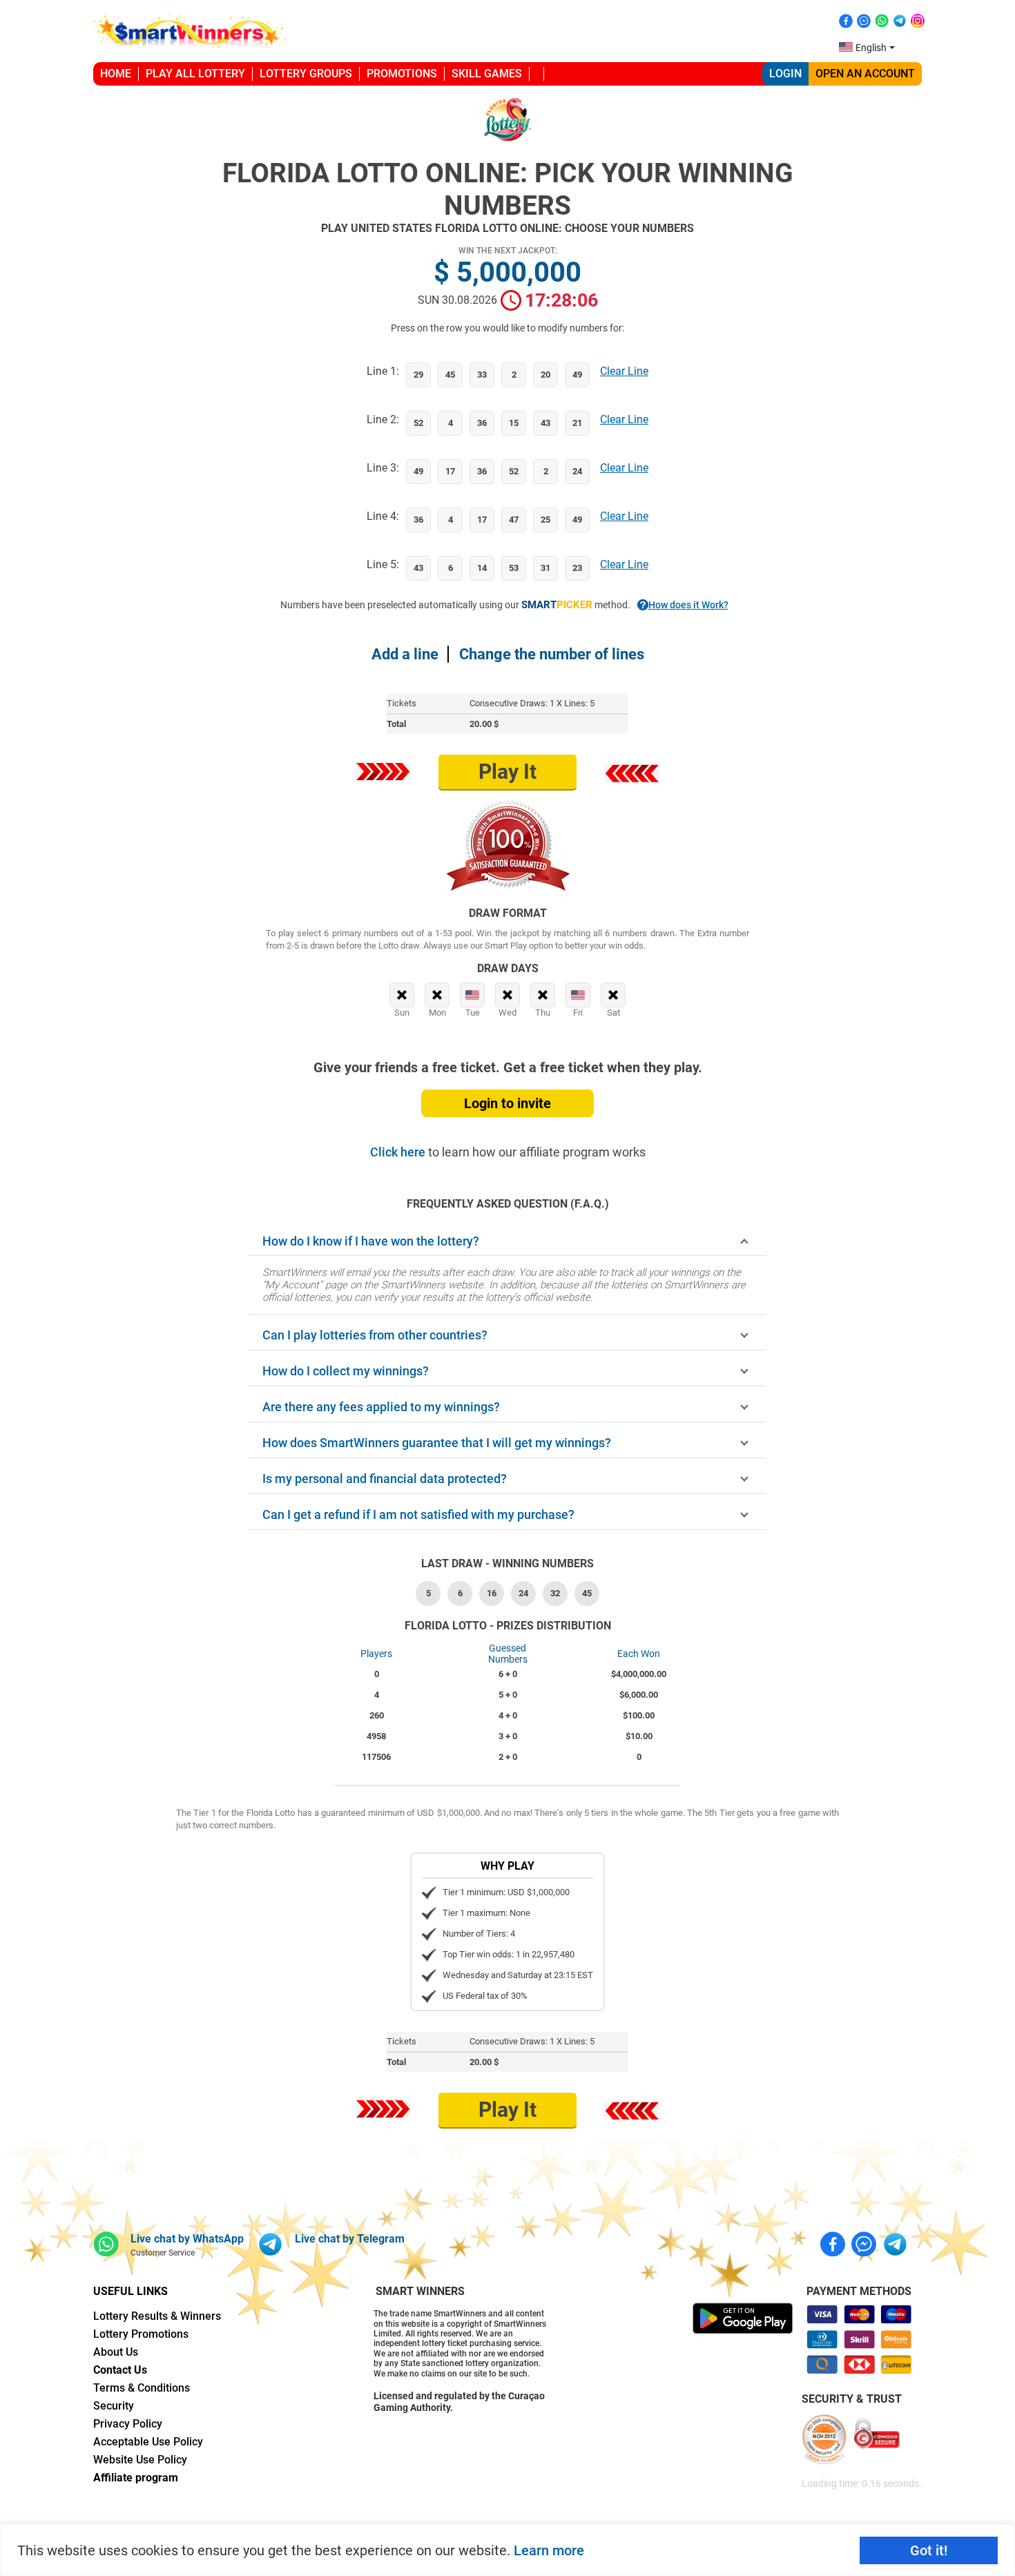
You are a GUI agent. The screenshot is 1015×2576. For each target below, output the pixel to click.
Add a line (405, 654)
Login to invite (507, 1103)
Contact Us (120, 2370)
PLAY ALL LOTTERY (195, 74)
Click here (399, 1152)
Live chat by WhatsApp (187, 2239)
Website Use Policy (140, 2460)
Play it (507, 772)
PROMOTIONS (402, 74)
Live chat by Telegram (350, 2239)
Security (114, 2406)
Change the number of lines (552, 654)
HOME (116, 74)
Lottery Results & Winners (157, 2316)
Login (785, 74)
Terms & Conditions (142, 2388)
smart (557, 605)
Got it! (929, 2550)
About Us (116, 2352)
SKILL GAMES (487, 74)
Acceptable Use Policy (148, 2442)
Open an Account (865, 74)
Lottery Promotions (141, 2334)
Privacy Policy (128, 2424)
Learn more (549, 2550)
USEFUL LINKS (130, 2291)
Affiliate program (136, 2478)
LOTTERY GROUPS (306, 74)
